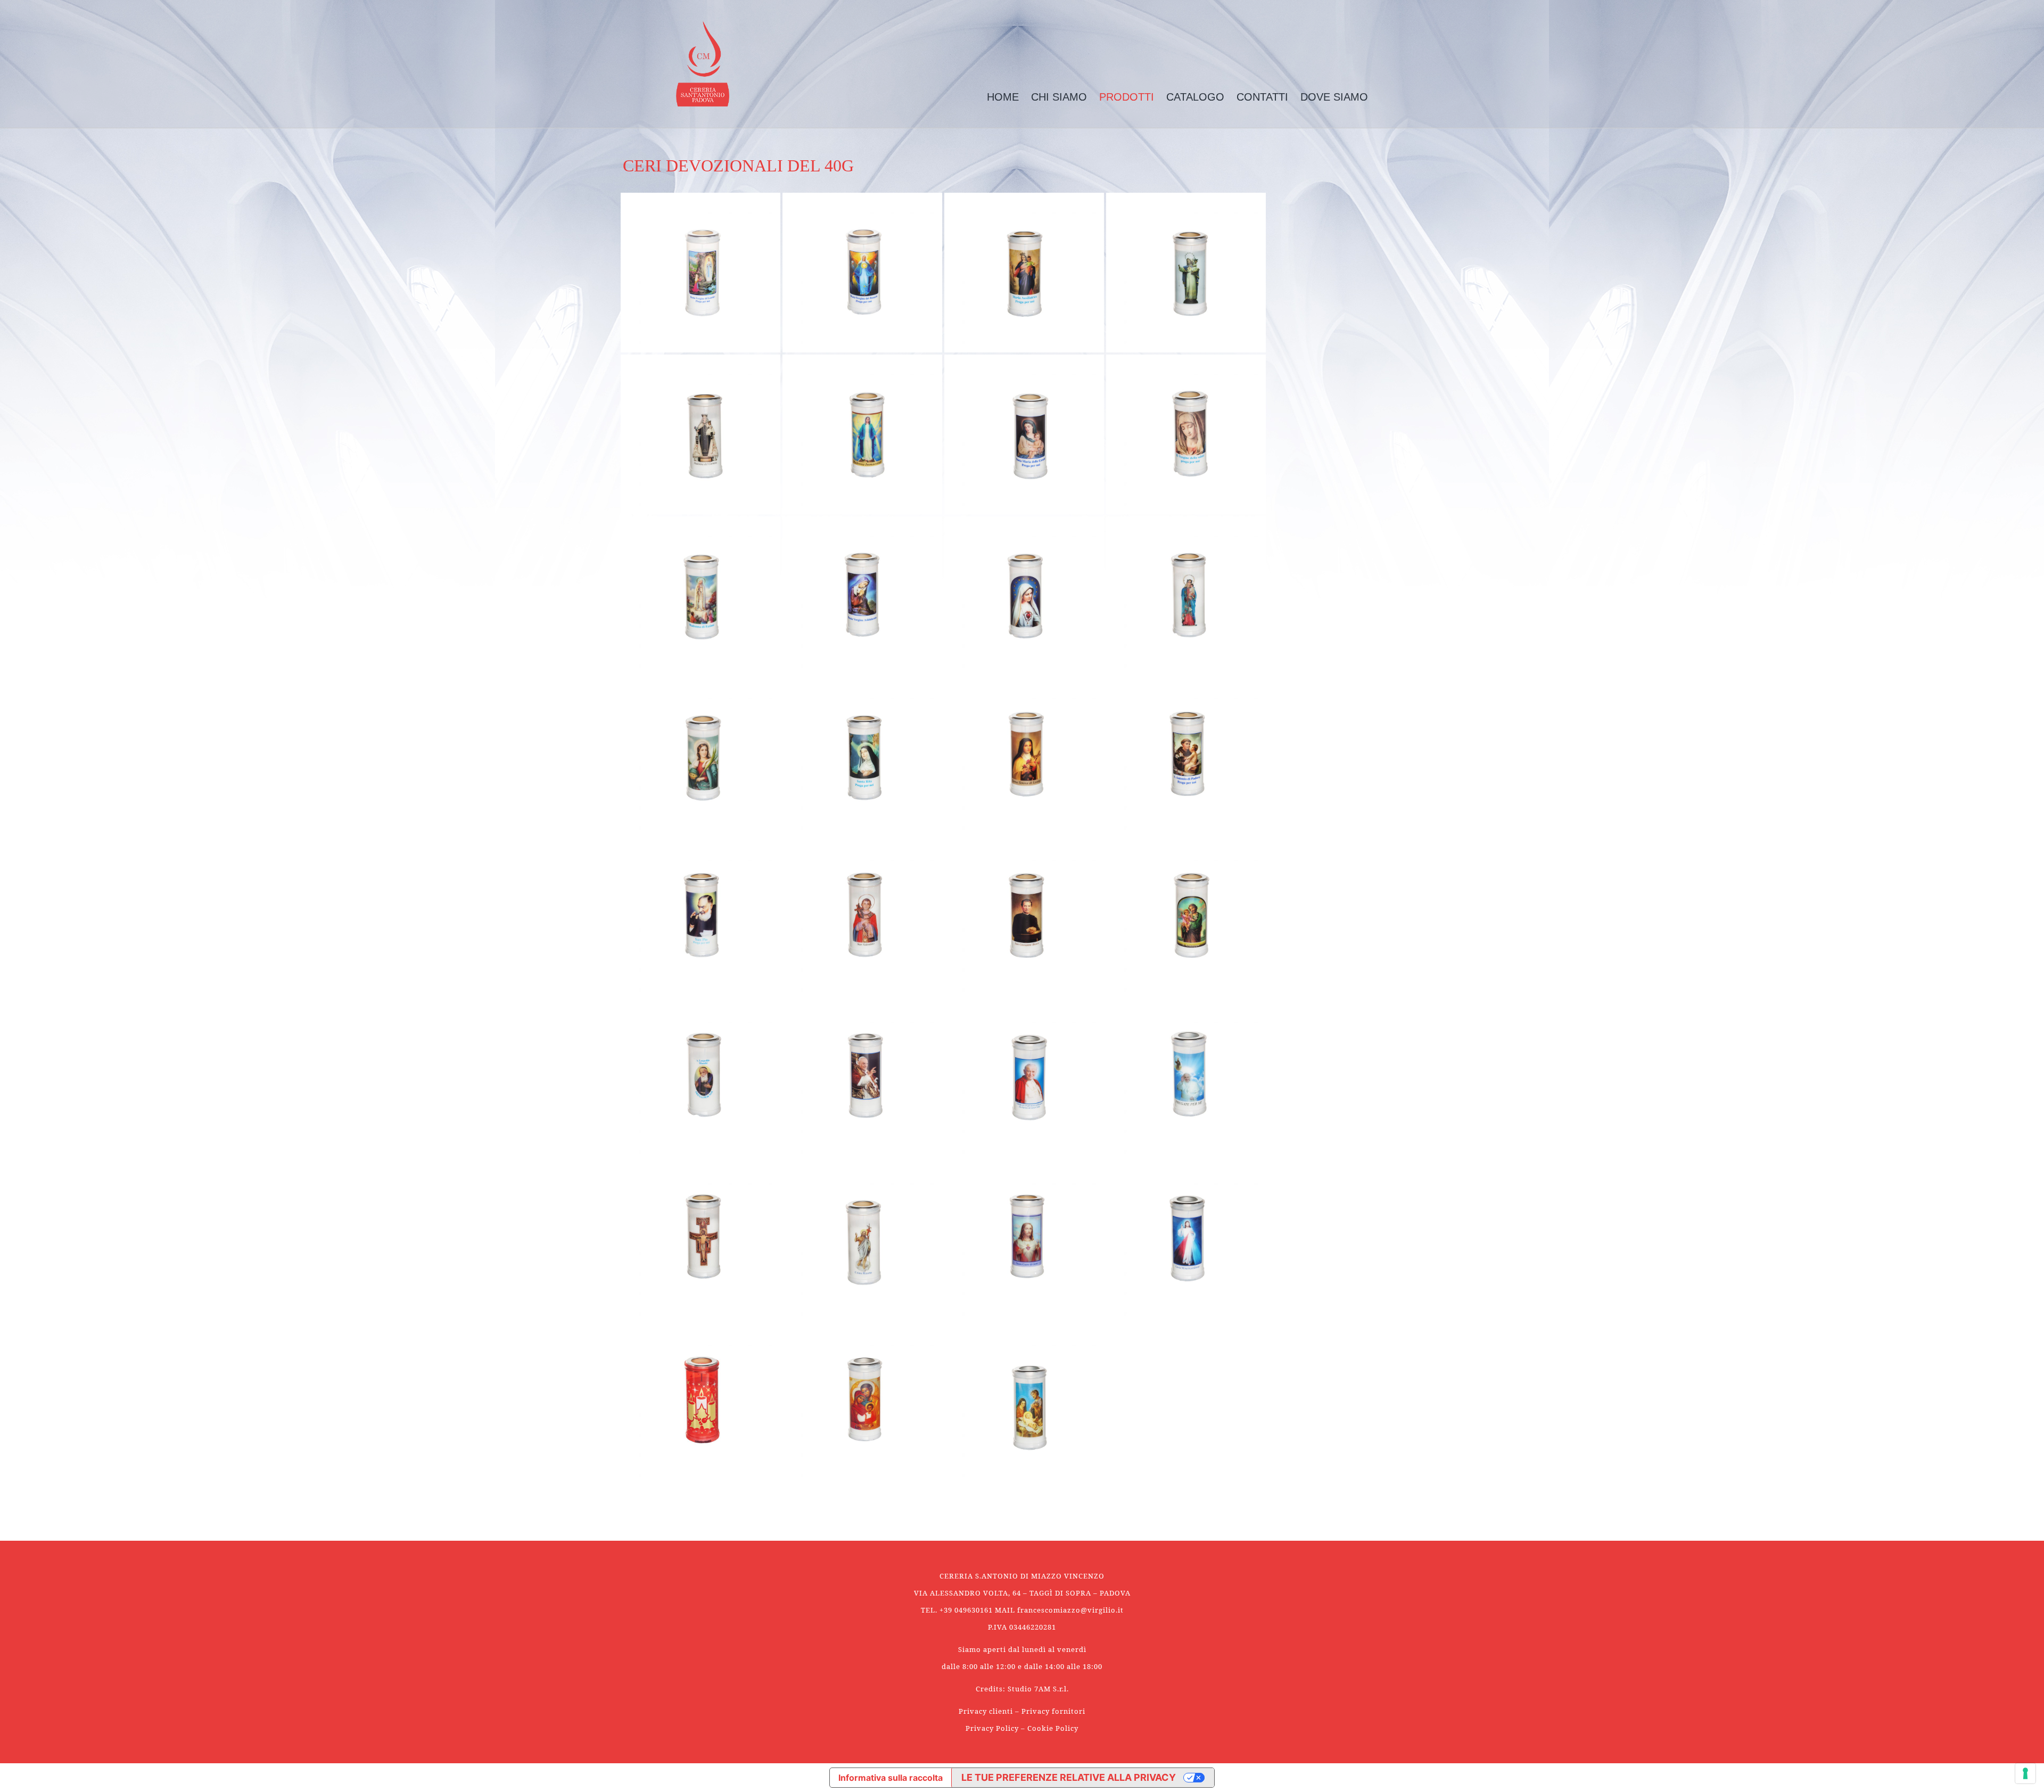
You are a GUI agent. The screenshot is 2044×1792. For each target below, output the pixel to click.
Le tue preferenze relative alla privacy (1069, 1777)
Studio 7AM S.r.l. (1038, 1689)
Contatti (1262, 97)
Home (1003, 97)
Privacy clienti (986, 1711)
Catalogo (1195, 97)
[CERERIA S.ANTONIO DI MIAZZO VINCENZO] (703, 64)
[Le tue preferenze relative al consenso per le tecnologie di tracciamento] (2025, 1773)
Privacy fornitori (1053, 1711)
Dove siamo (1334, 97)
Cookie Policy (1053, 1728)
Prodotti (1127, 97)
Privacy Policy (992, 1728)
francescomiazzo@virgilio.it (1070, 1610)
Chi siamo (1059, 97)
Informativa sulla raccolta (891, 1778)
